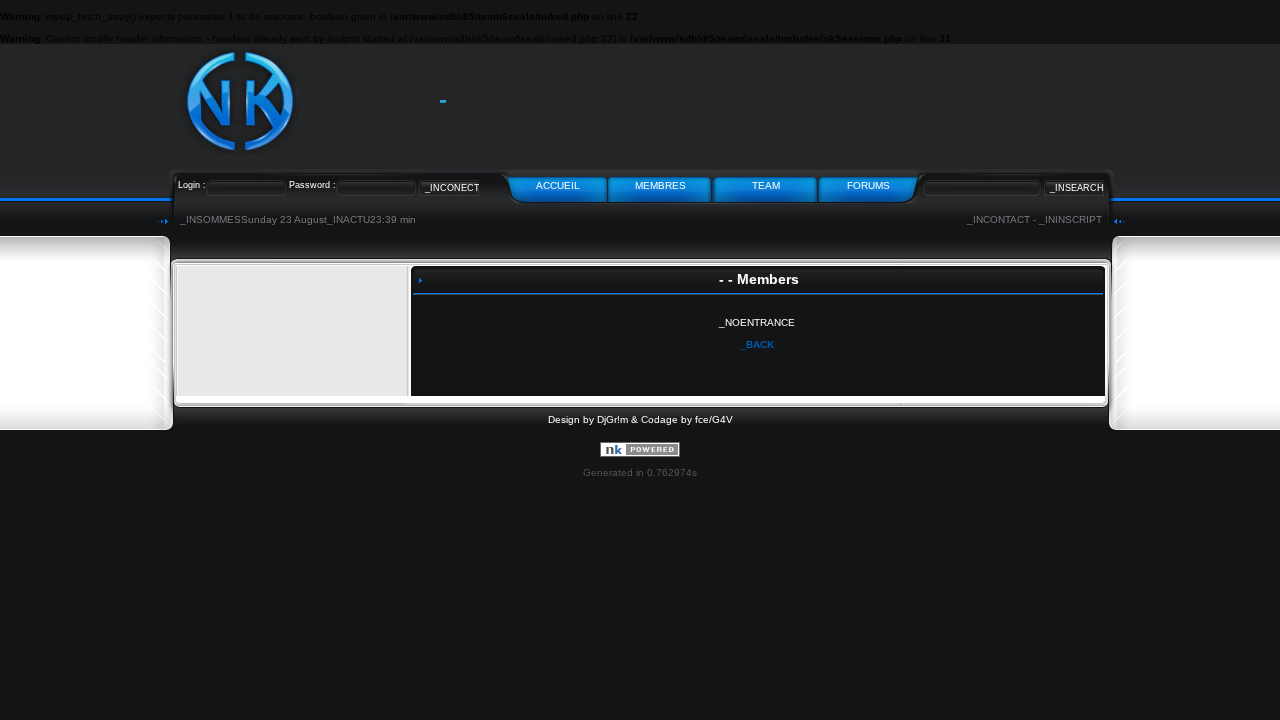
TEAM (766, 185)
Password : (312, 185)
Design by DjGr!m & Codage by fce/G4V (640, 419)
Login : (192, 185)
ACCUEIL (558, 185)
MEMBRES (660, 185)
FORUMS (868, 185)
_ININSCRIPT (1070, 219)
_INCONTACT (998, 219)
